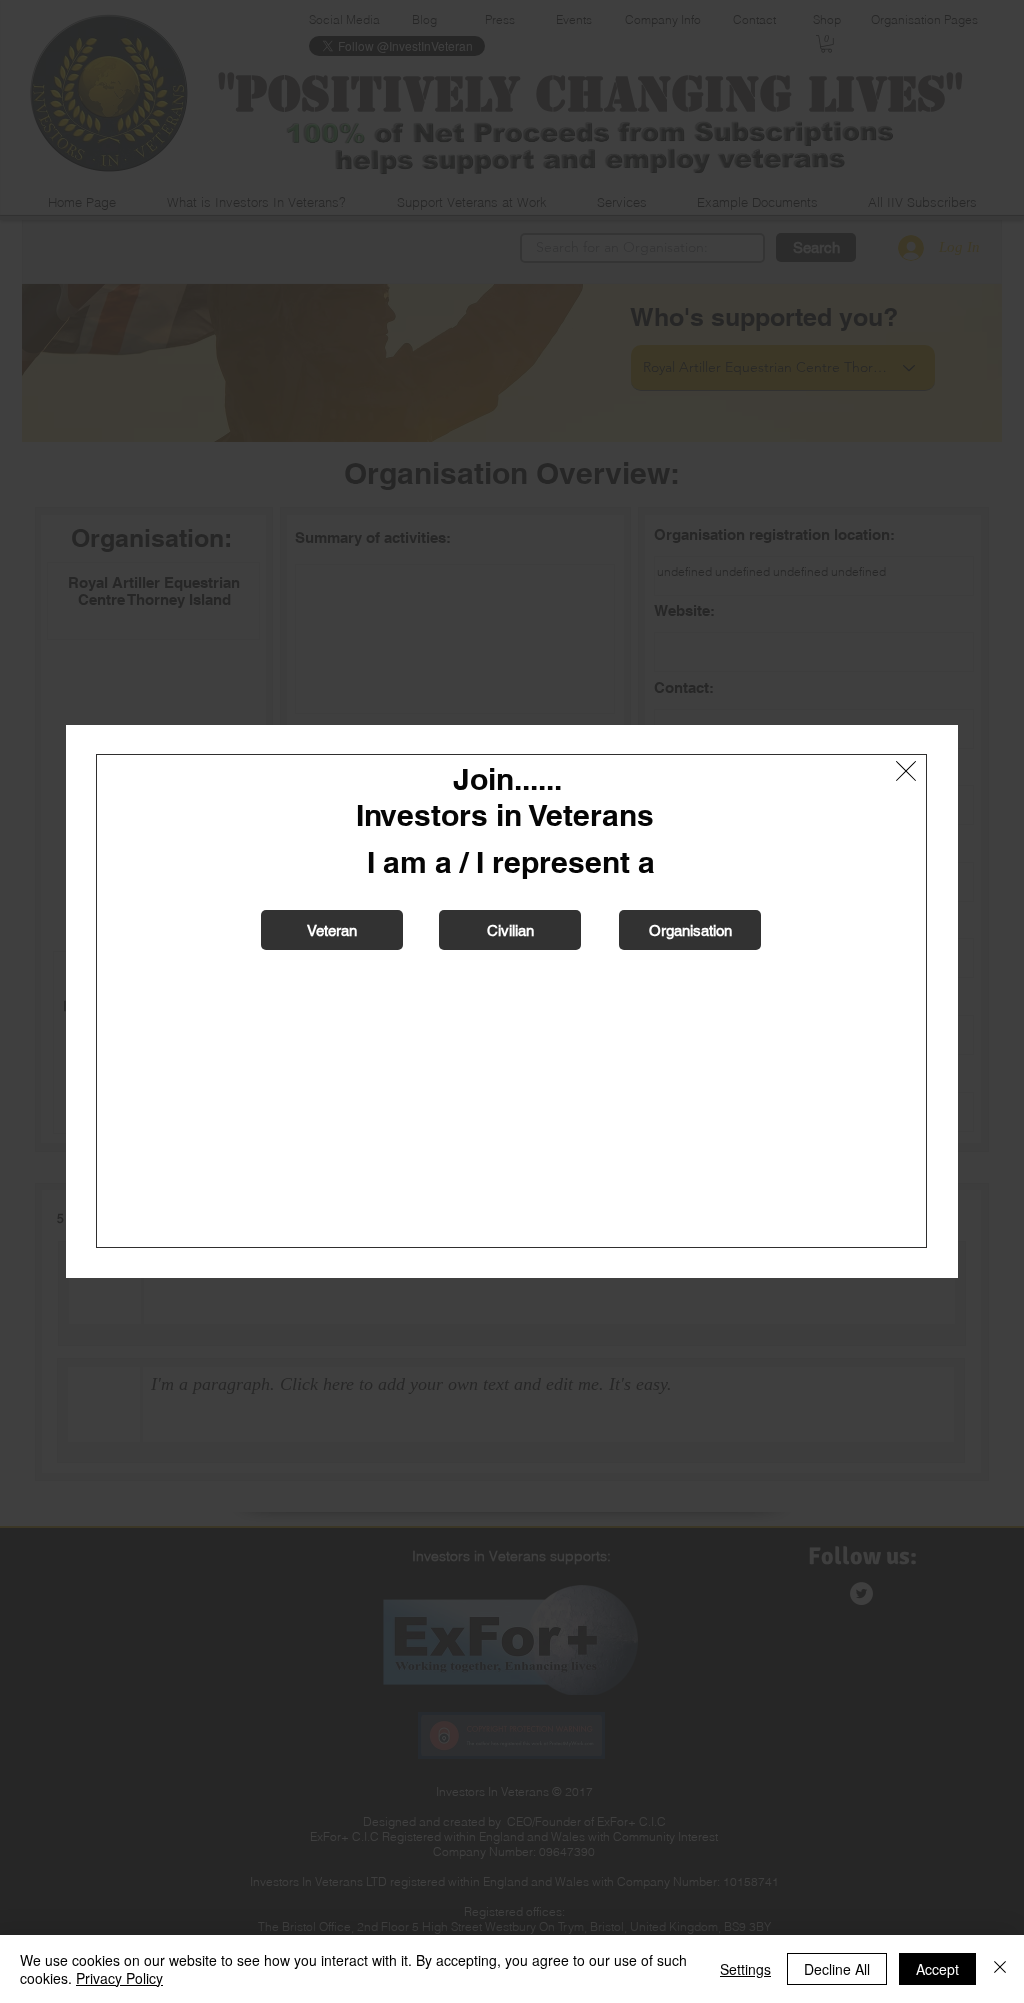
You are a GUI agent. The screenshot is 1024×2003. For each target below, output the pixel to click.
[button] (906, 771)
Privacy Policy (119, 1978)
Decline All (837, 1969)
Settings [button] (745, 1969)
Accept (937, 1969)
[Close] (1000, 1969)
